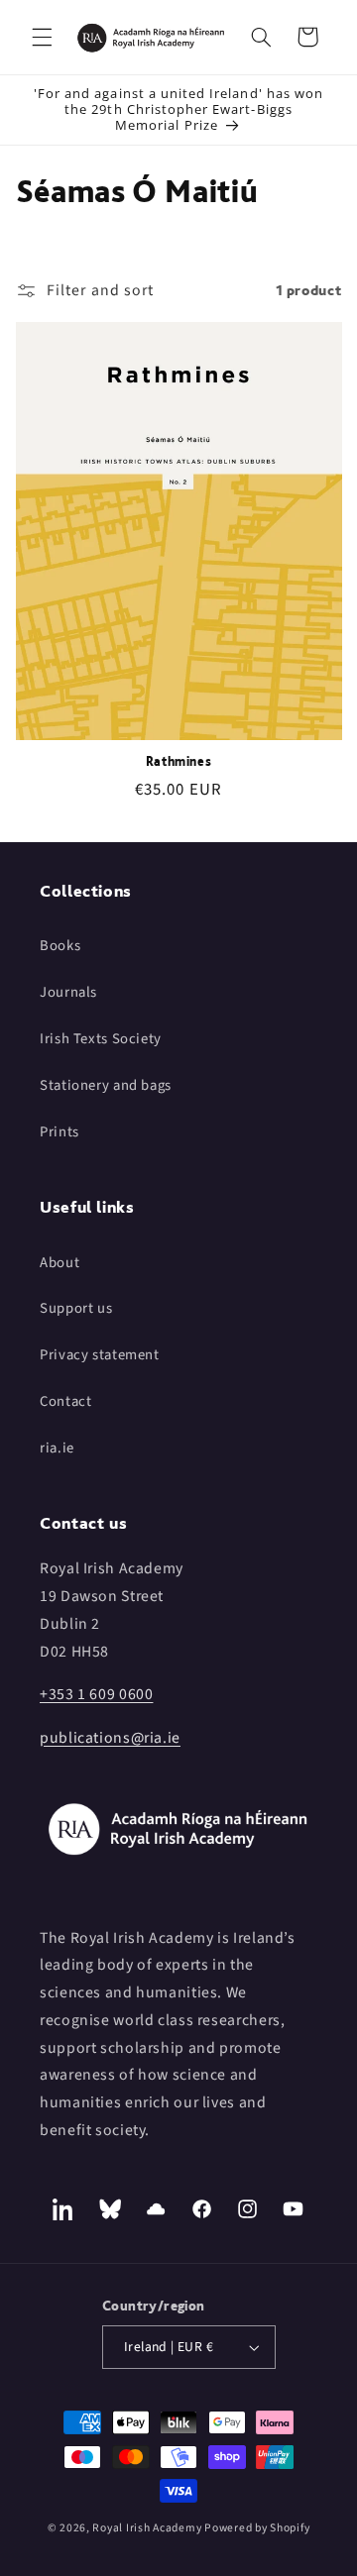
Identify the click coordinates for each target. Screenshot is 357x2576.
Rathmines (179, 761)
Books (60, 946)
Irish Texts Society (101, 1039)
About (59, 1263)
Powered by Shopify (257, 2528)
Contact (65, 1401)
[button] (42, 37)
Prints (59, 1132)
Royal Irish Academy (147, 2528)
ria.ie (57, 1448)
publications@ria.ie (110, 1738)
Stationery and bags (106, 1085)
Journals (68, 992)
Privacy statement (100, 1355)
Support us (76, 1308)
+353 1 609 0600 (96, 1694)
